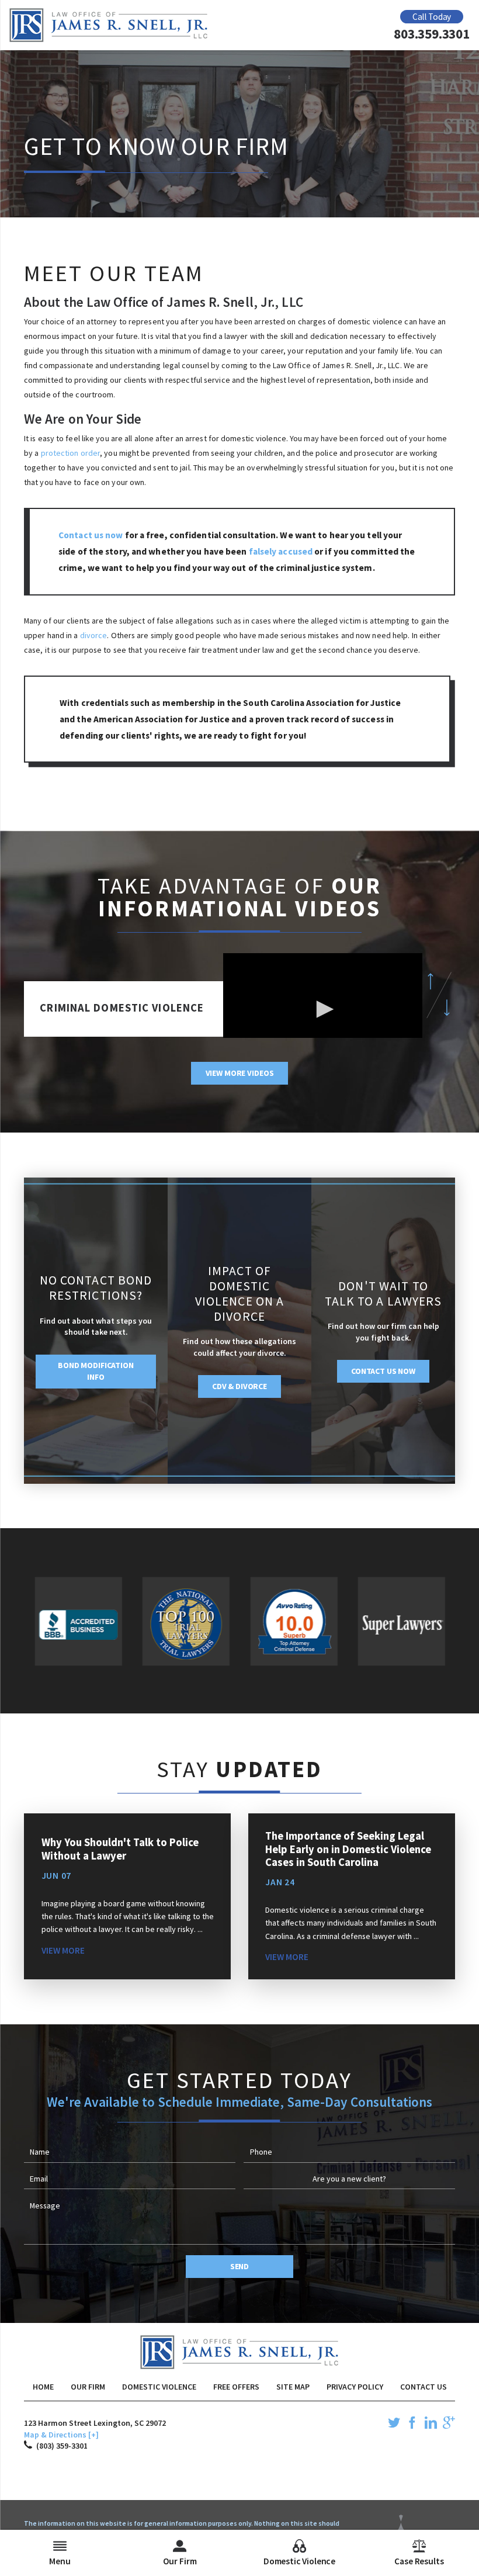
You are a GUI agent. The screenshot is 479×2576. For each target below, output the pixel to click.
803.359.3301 (431, 34)
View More (63, 1950)
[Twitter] (394, 2425)
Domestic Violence (159, 2387)
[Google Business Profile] (449, 2425)
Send (239, 2266)
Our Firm (88, 2387)
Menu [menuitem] (60, 2561)
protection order (71, 453)
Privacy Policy (355, 2387)
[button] (323, 1009)
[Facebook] (412, 2425)
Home (43, 2387)
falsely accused (281, 551)
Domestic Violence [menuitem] (299, 2561)
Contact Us (424, 2387)
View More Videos (240, 1073)
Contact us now (91, 535)
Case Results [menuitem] (419, 2561)
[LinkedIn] (431, 2425)
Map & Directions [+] (61, 2435)
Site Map (293, 2387)
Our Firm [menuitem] (180, 2561)
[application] (323, 1009)
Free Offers (236, 2387)
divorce (94, 635)
